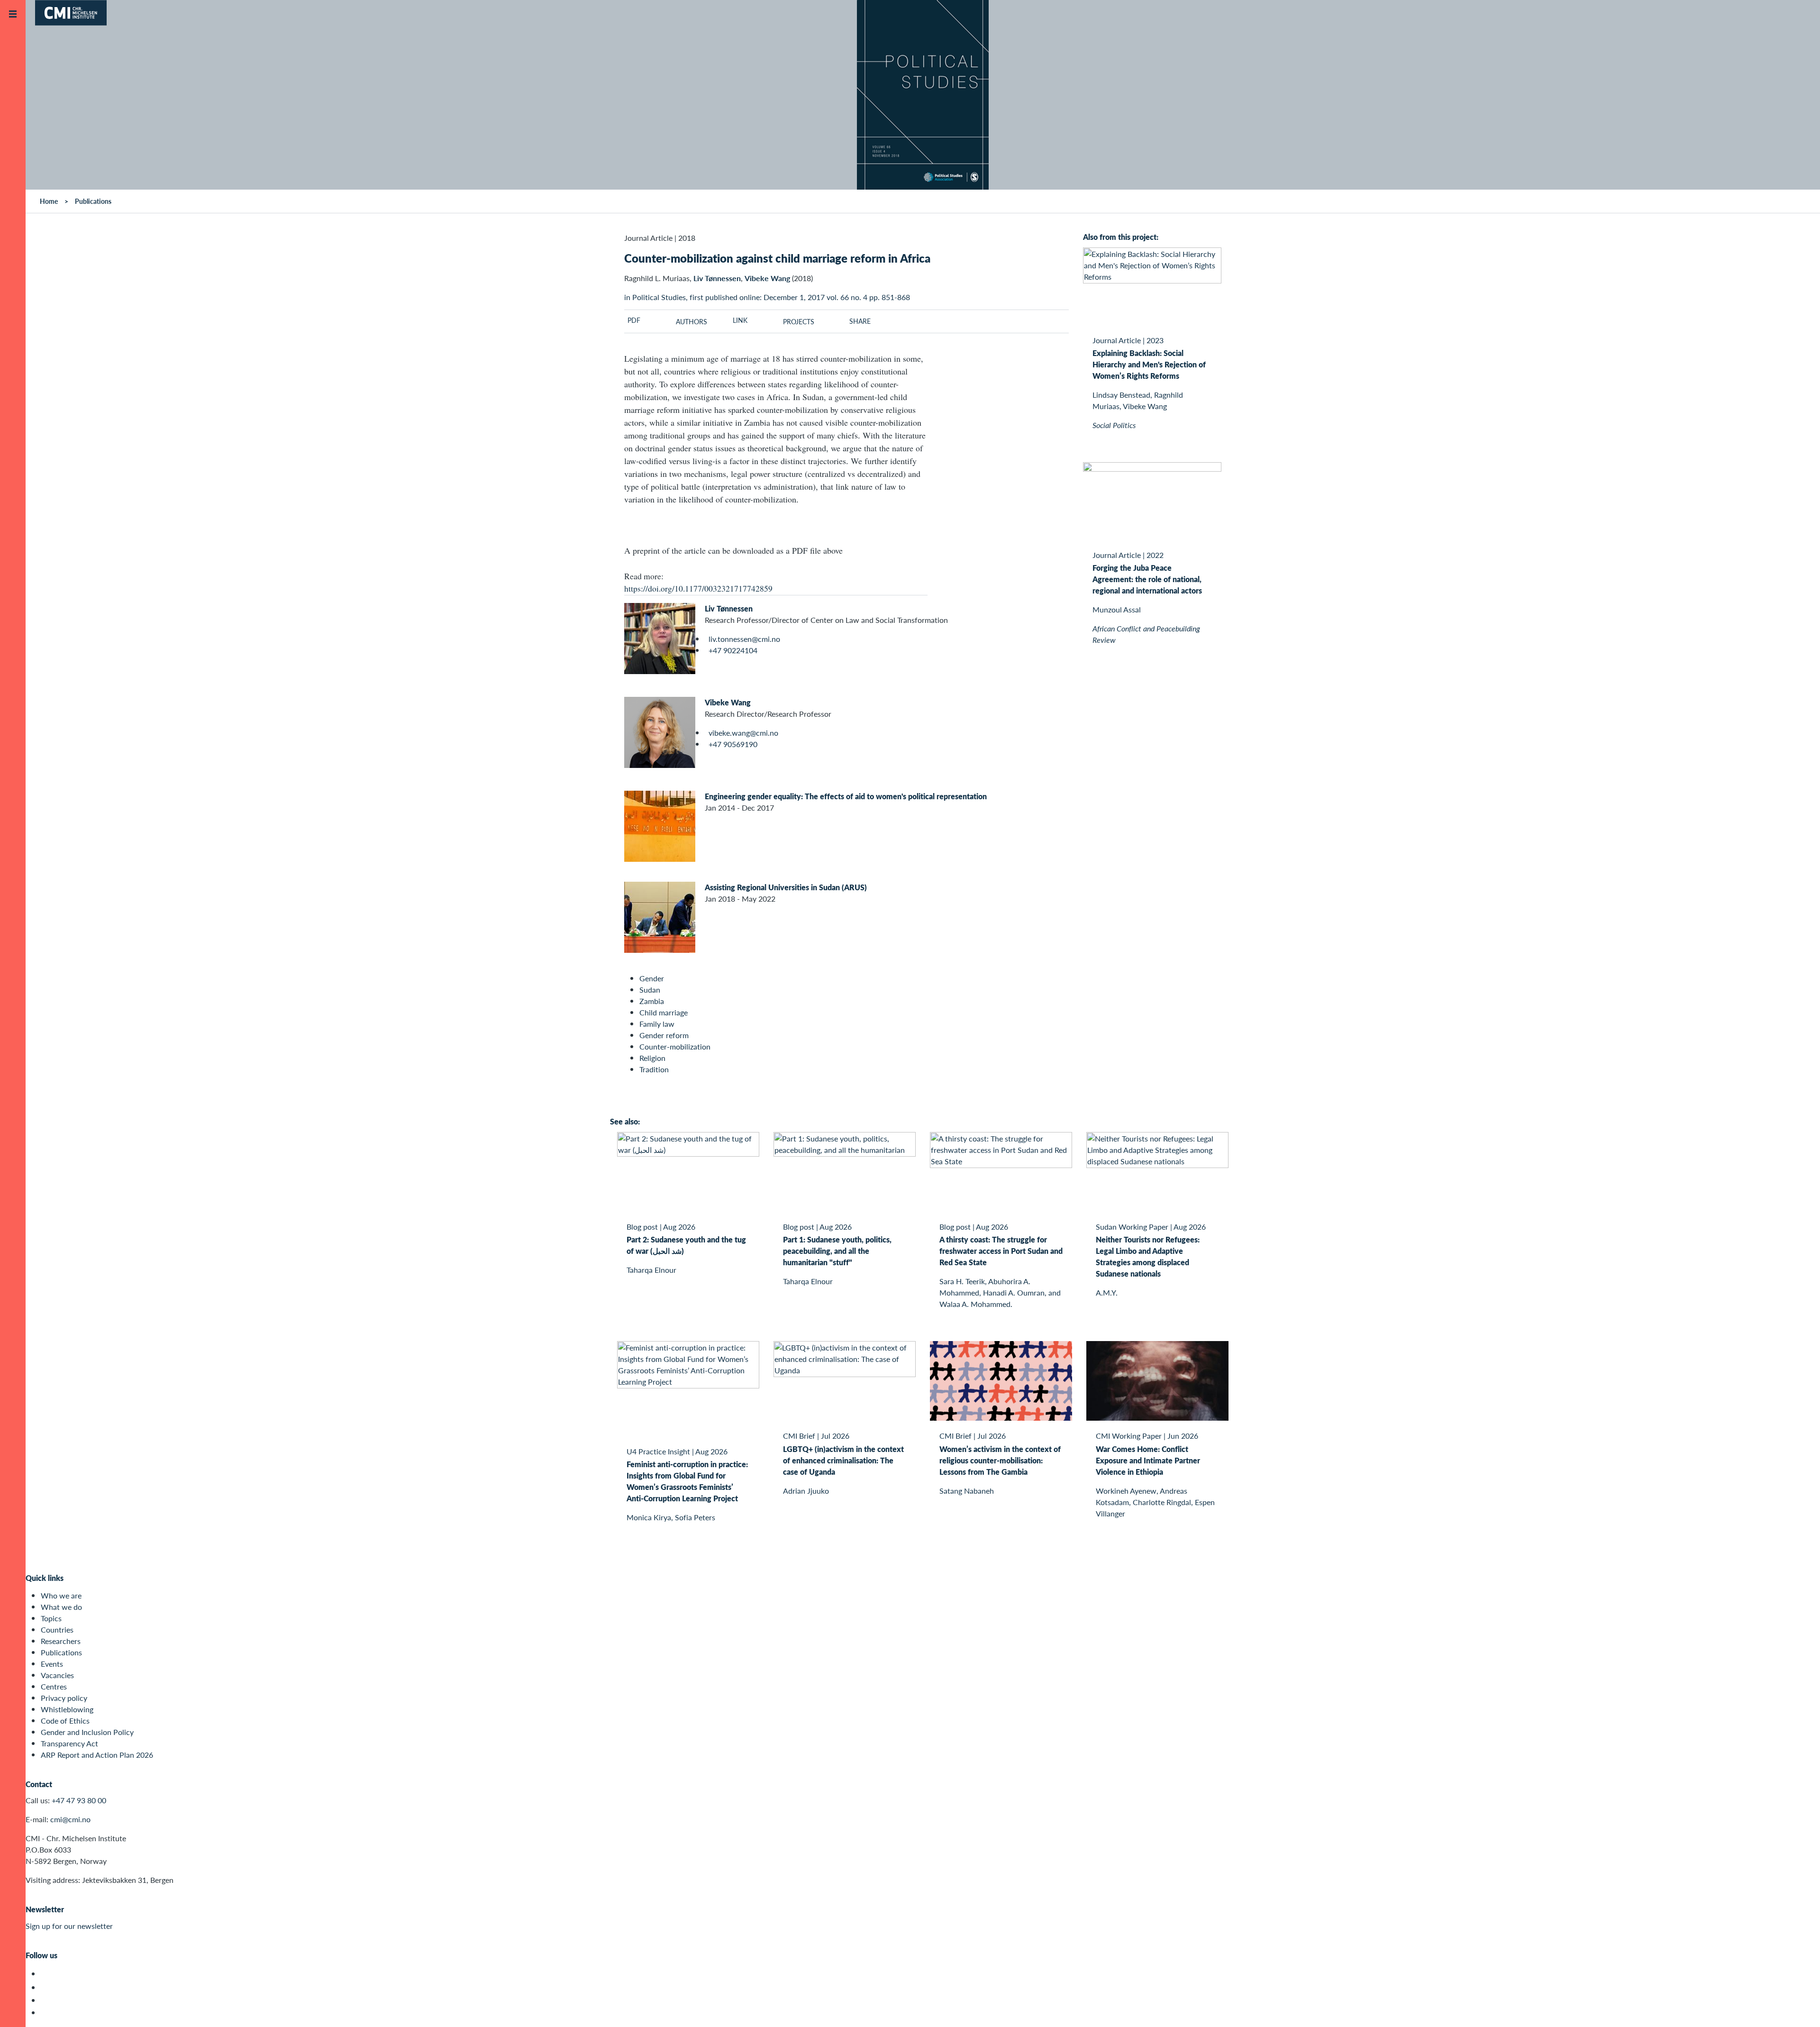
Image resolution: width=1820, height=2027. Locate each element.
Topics (51, 1618)
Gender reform (664, 1035)
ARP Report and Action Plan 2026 (97, 1755)
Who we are (61, 1595)
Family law (657, 1024)
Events (52, 1664)
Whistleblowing (67, 1709)
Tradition (654, 1069)
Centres (54, 1686)
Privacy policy (64, 1698)
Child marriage (664, 1012)
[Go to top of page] (1799, 2007)
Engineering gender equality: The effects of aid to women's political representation (846, 796)
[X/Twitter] (46, 1974)
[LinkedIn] (46, 2013)
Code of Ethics (65, 1721)
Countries (57, 1630)
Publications (61, 1652)
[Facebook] (46, 1987)
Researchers (61, 1641)
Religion (652, 1058)
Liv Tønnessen (729, 608)
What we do (61, 1607)
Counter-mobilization (675, 1046)
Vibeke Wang (728, 702)
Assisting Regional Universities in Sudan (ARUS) (786, 887)
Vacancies (57, 1675)
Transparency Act (69, 1743)
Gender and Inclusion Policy (87, 1732)
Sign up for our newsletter (69, 1926)
